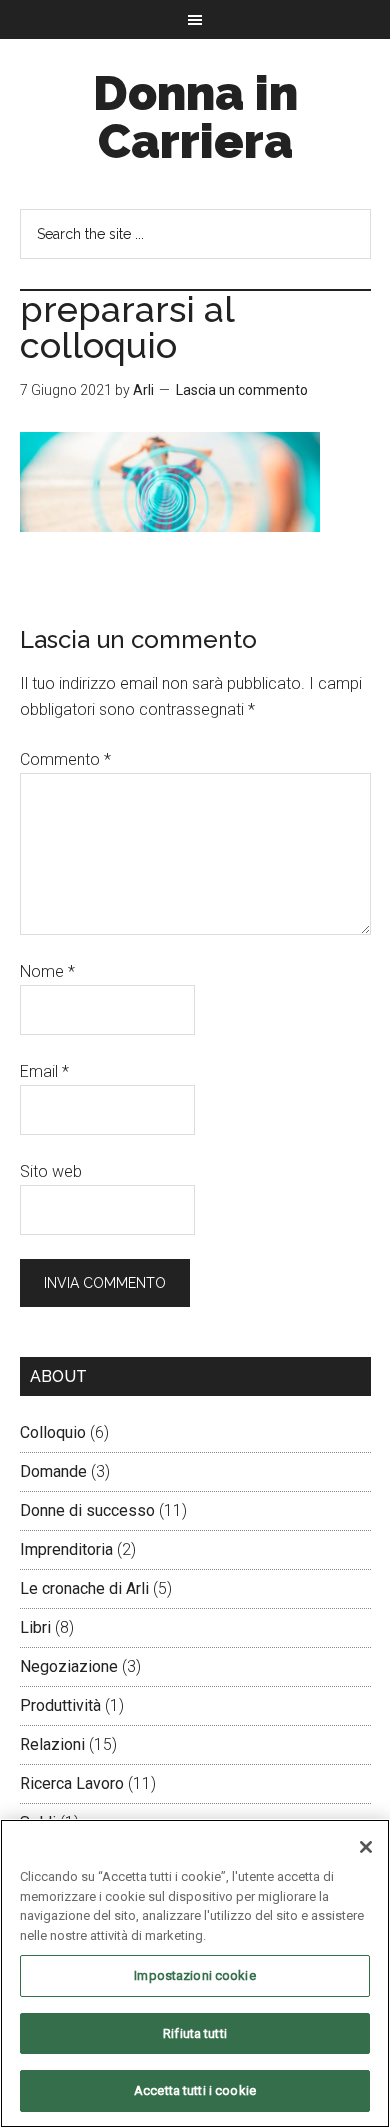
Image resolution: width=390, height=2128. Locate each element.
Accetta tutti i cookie (195, 2090)
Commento (65, 759)
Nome (47, 971)
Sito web (51, 1171)
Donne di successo (87, 1510)
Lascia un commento (242, 390)
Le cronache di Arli (84, 1588)
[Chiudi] (366, 1847)
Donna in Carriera (195, 117)
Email (44, 1071)
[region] (195, 1973)
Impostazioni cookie (194, 1975)
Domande (53, 1471)
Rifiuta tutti (195, 2033)
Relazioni (52, 1744)
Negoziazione (69, 1666)
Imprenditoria (66, 1549)
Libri (35, 1627)
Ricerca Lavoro (72, 1783)
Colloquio (53, 1432)
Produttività (60, 1705)
